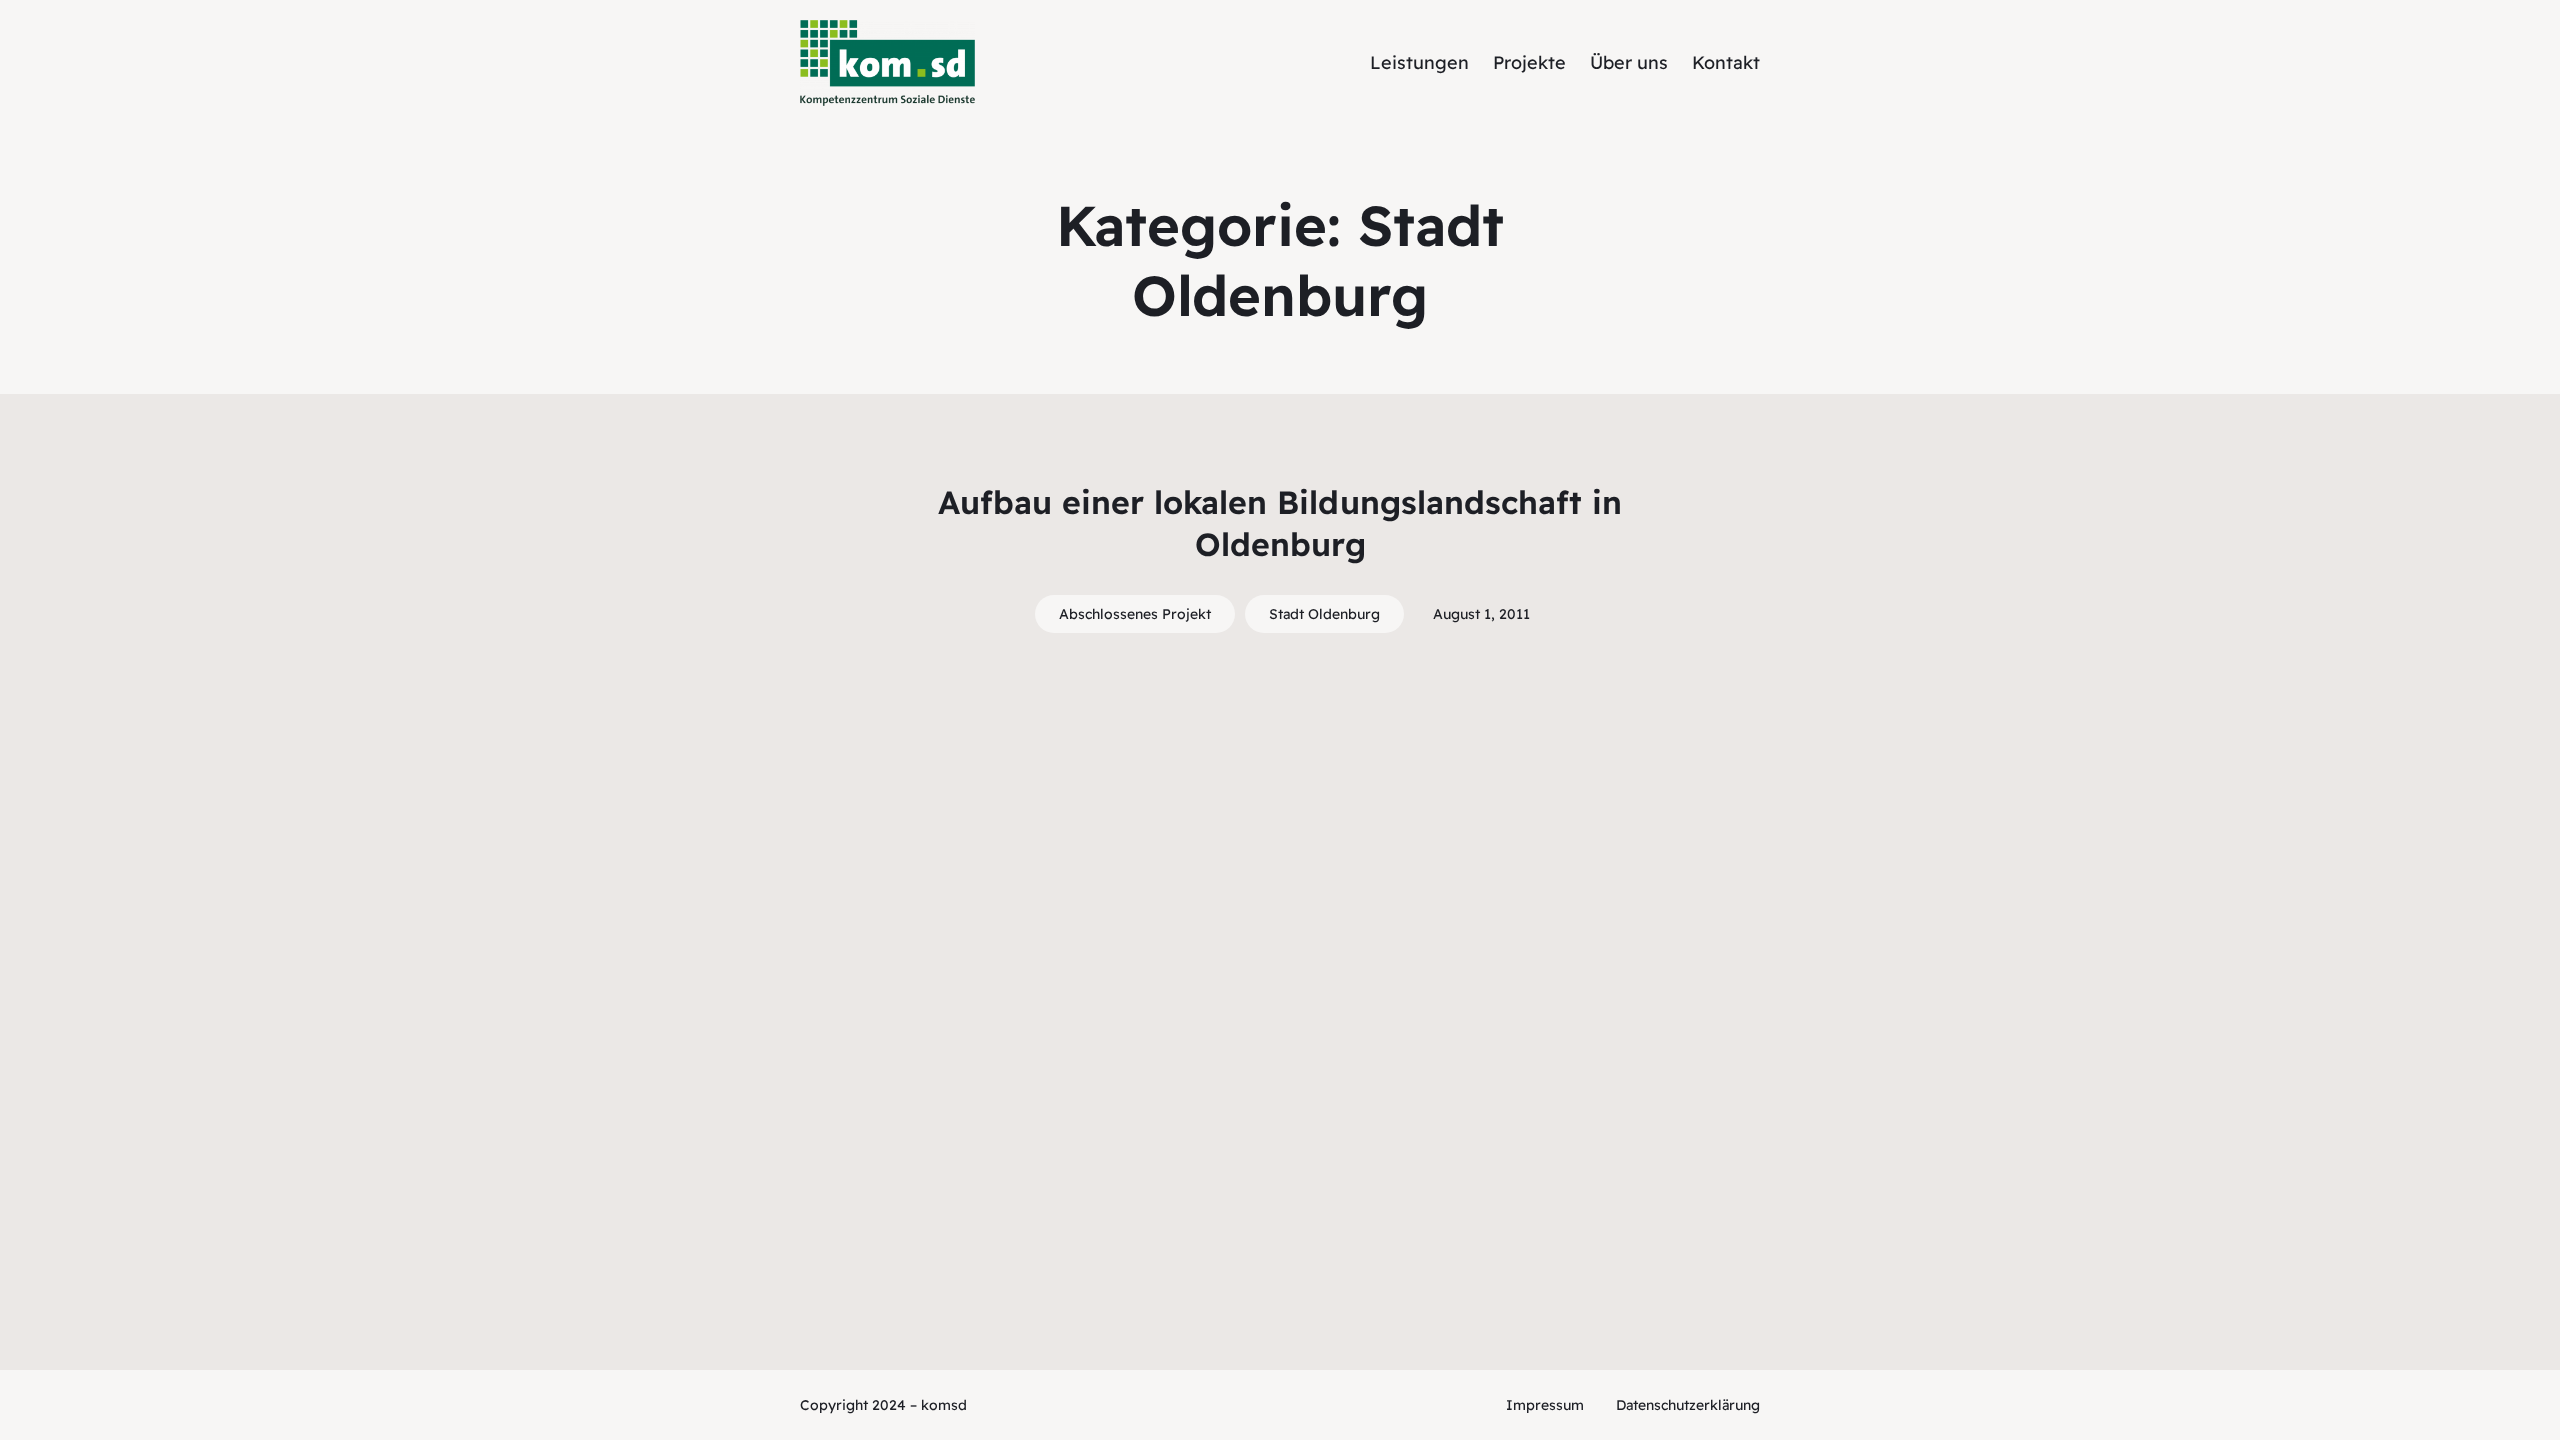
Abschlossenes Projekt (1135, 614)
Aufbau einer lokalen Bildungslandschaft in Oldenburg (1280, 523)
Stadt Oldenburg (1324, 614)
